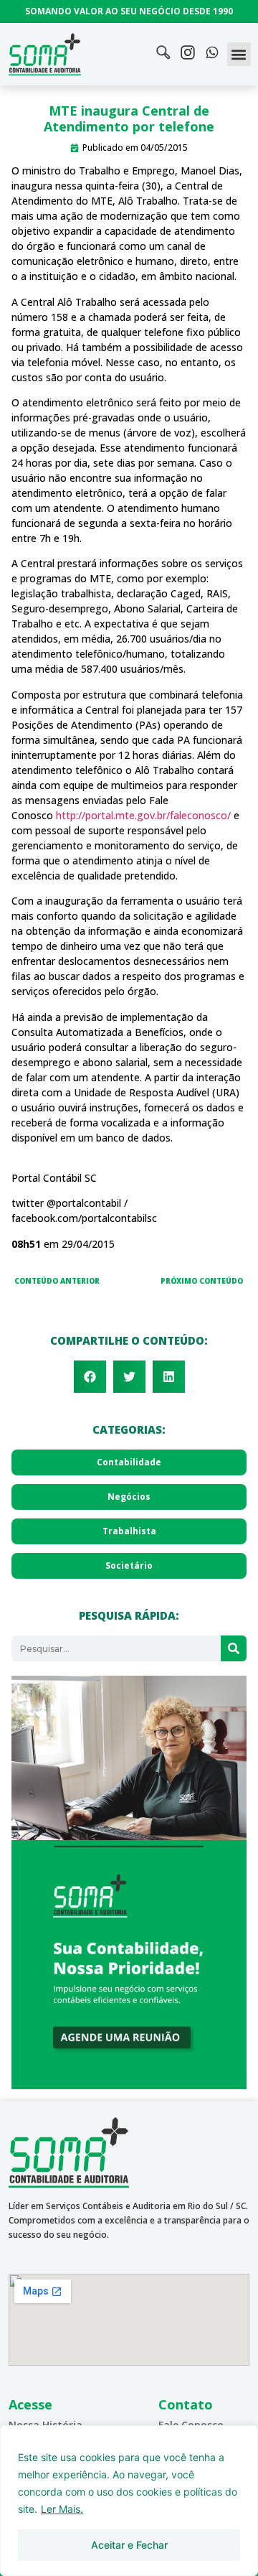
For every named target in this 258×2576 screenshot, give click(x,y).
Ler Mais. (62, 2509)
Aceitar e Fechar (129, 2545)
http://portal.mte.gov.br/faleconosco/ (143, 815)
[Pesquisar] (234, 1648)
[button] (239, 54)
